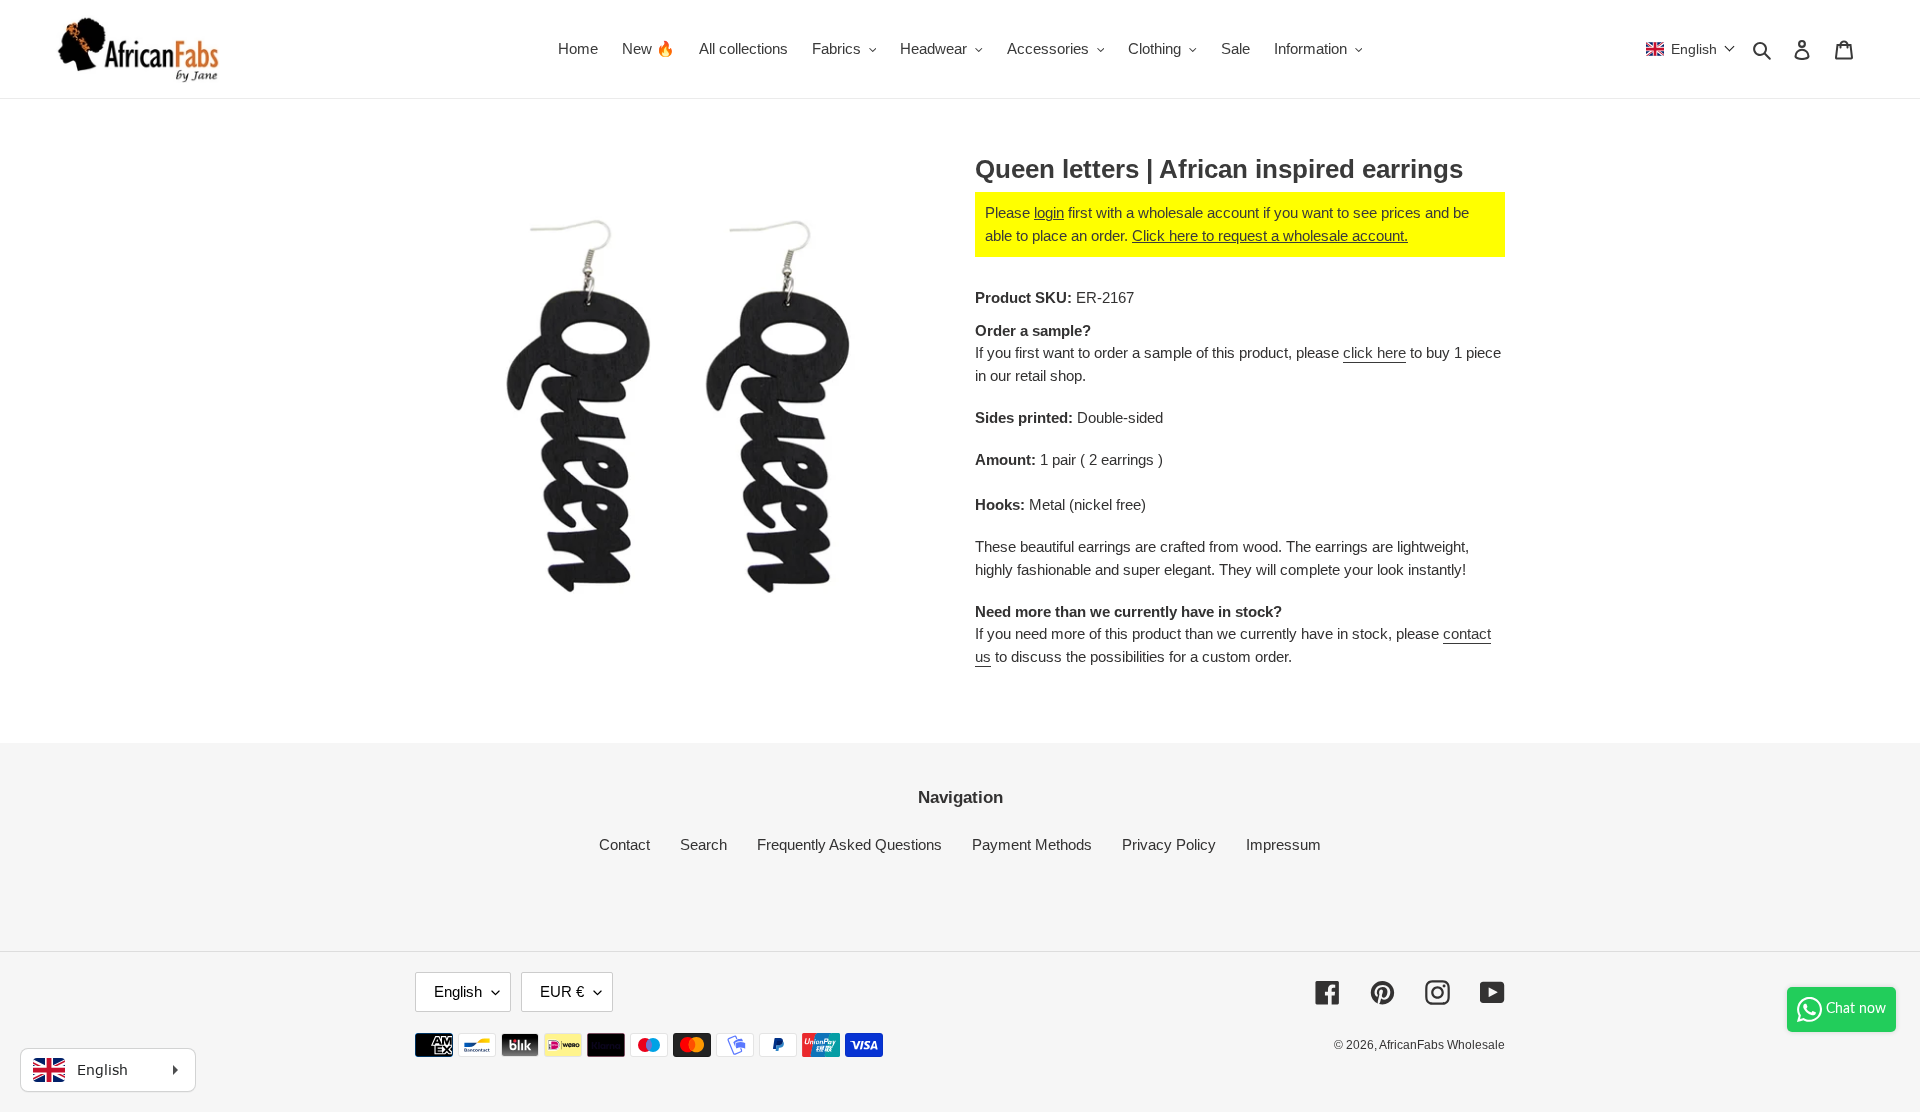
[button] (1691, 49)
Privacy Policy (1169, 844)
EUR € (562, 991)
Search (703, 844)
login (1049, 212)
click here (1374, 352)
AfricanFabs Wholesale (1442, 1045)
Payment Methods (1032, 844)
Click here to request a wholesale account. (1270, 235)
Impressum (1283, 844)
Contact (624, 844)
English (458, 991)
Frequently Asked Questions (849, 844)
